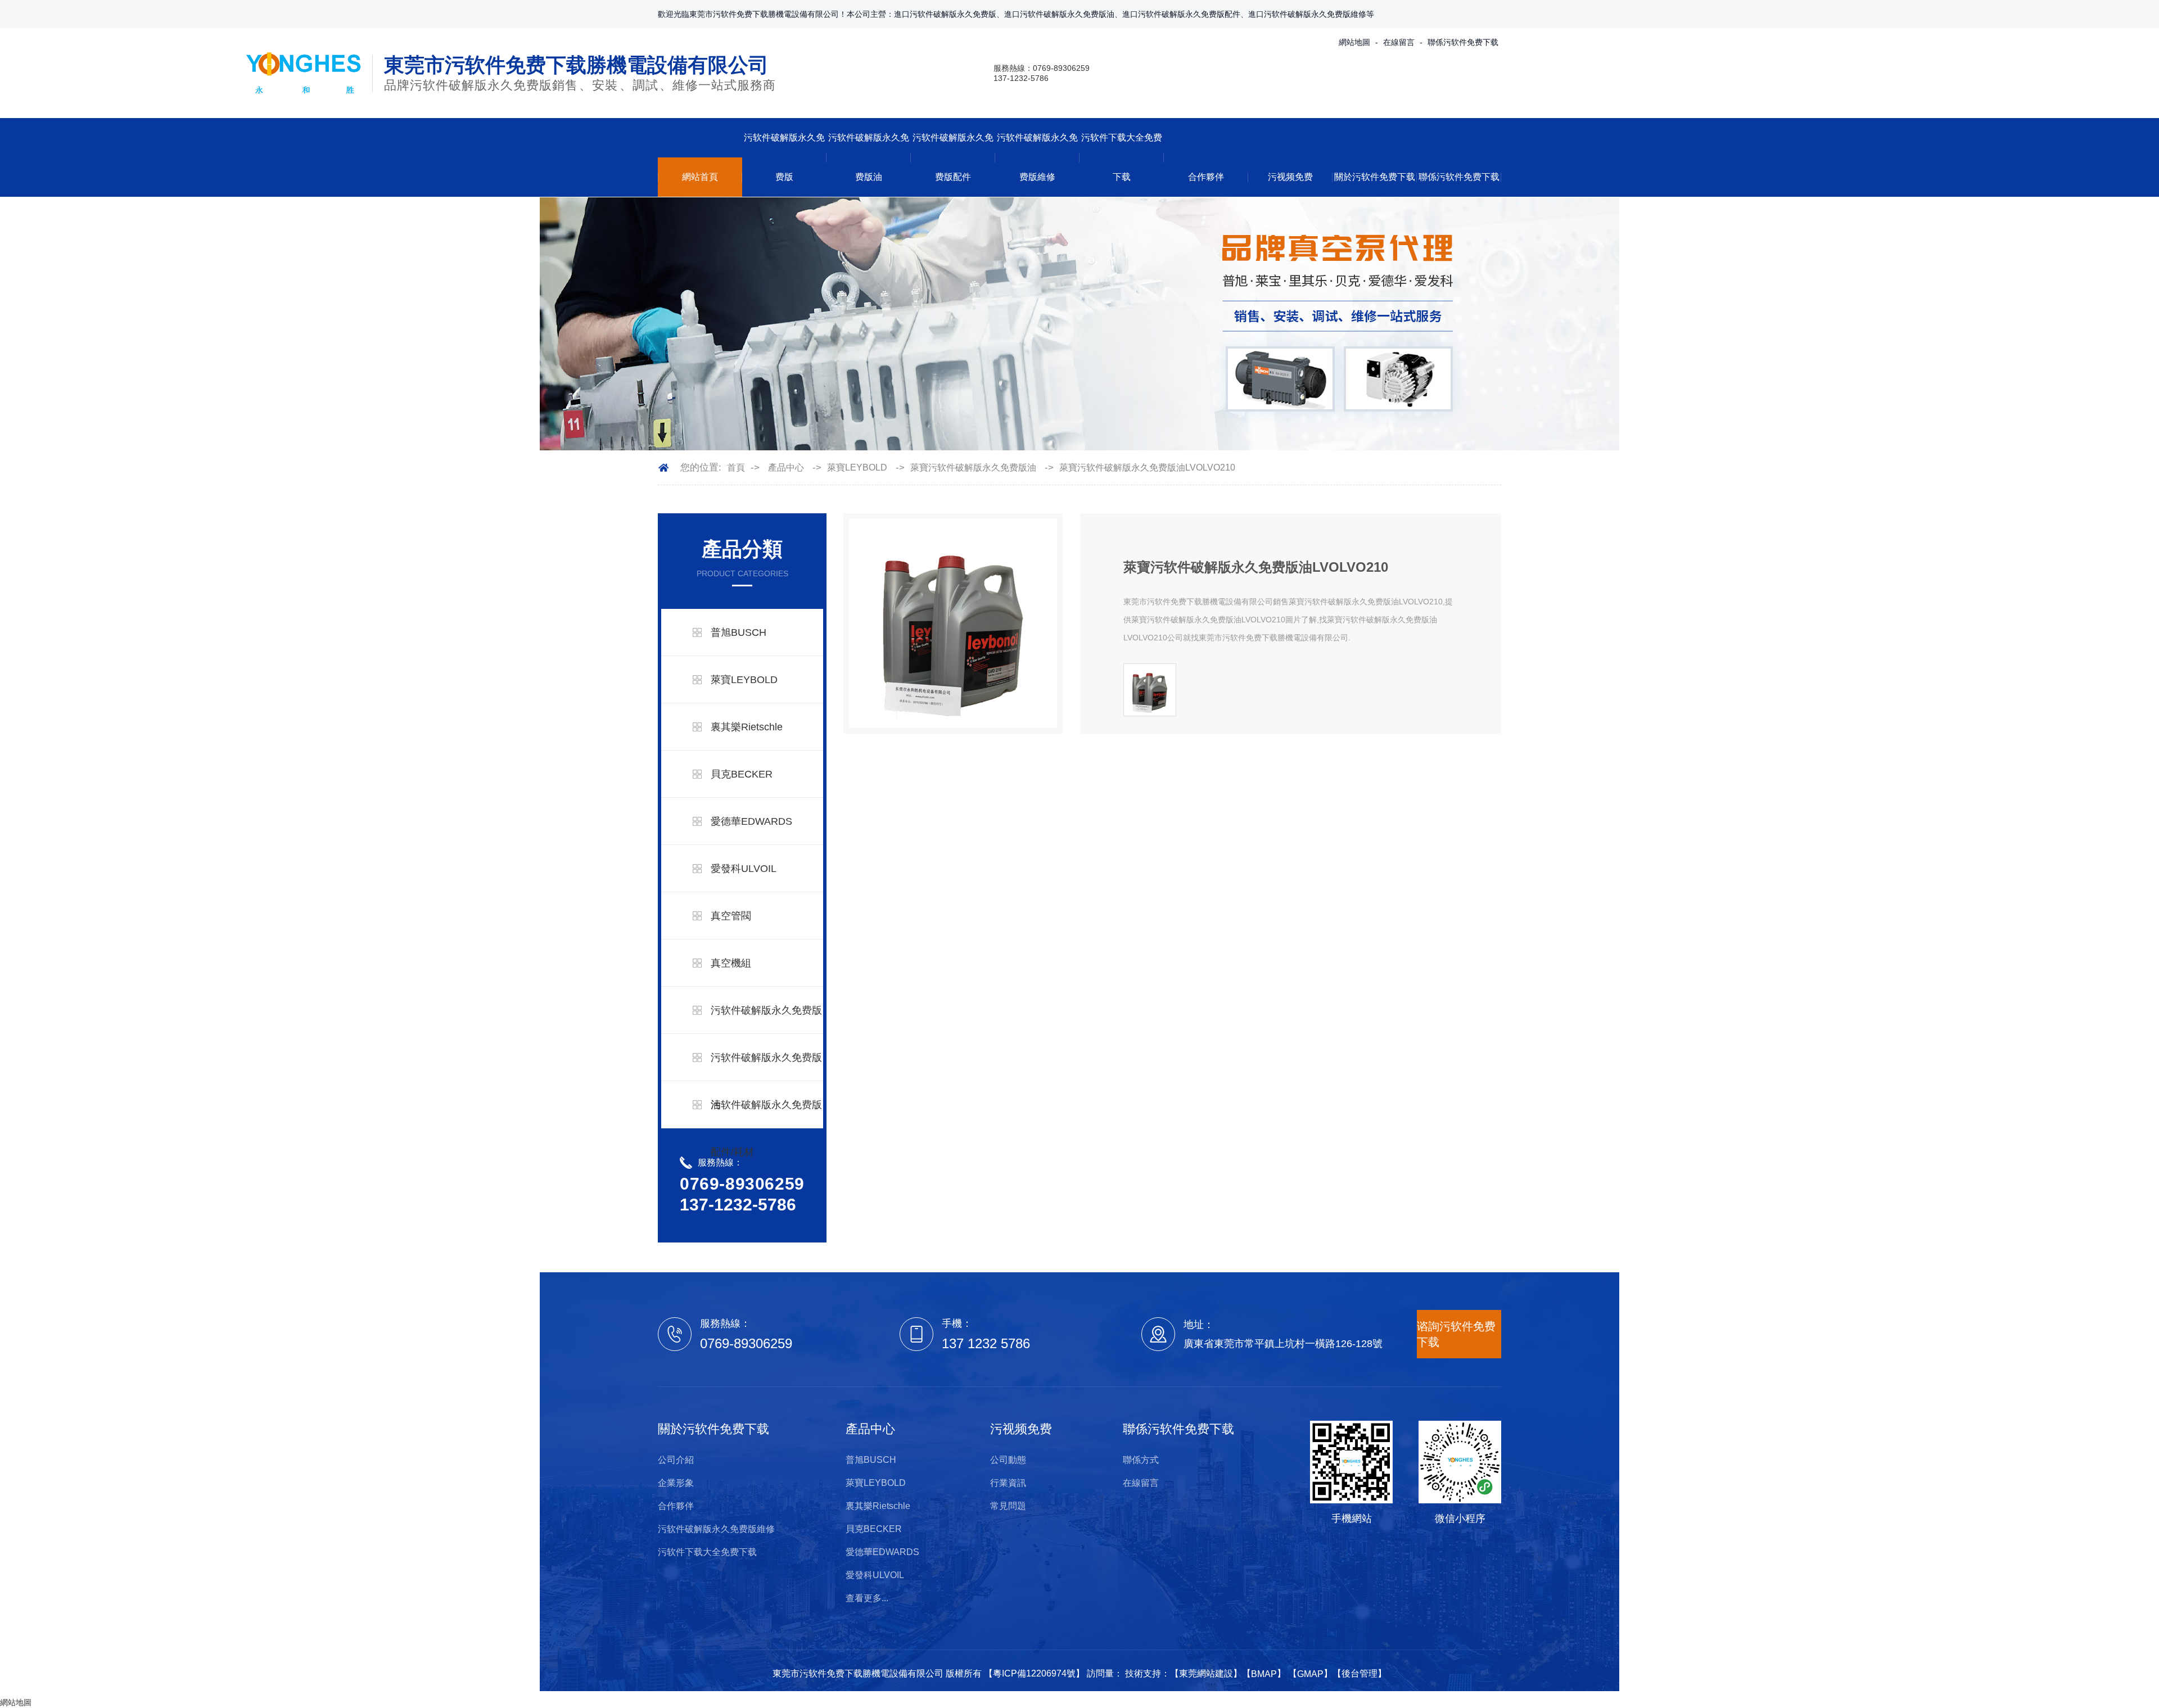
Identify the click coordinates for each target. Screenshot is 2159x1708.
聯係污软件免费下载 (1463, 42)
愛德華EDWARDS (751, 821)
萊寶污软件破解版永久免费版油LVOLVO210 (1147, 467)
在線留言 (1399, 42)
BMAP (1264, 1674)
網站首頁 (700, 177)
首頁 (736, 467)
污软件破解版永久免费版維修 (1037, 157)
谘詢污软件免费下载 (1456, 1334)
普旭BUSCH (739, 632)
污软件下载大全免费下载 (1122, 157)
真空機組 (731, 963)
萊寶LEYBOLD (857, 467)
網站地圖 (1354, 42)
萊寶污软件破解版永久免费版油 (973, 467)
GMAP (1310, 1674)
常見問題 (1008, 1506)
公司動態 (1008, 1460)
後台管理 (1359, 1673)
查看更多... (867, 1598)
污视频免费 (1290, 177)
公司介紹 (676, 1460)
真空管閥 (731, 916)
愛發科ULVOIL (744, 869)
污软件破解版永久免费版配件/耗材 (766, 1128)
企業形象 (676, 1483)
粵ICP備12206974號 (1034, 1673)
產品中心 (786, 467)
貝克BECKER (742, 774)
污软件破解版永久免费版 (784, 157)
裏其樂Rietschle (747, 727)
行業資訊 (1008, 1483)
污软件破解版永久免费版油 (869, 157)
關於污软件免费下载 (1375, 177)
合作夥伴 (1206, 177)
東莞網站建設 (1206, 1673)
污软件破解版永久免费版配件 (953, 157)
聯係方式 (1141, 1460)
